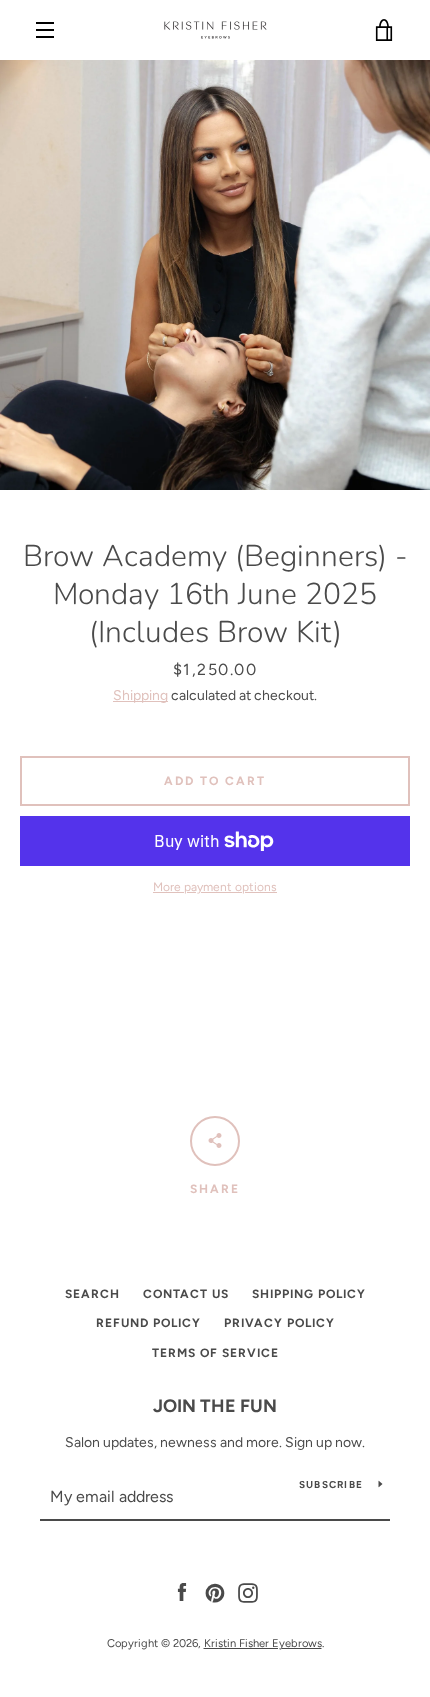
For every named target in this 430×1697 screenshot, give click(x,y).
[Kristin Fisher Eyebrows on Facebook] (182, 1591)
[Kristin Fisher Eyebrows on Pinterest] (215, 1591)
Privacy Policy (279, 1323)
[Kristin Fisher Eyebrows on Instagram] (248, 1591)
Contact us (186, 1294)
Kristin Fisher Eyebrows (263, 1643)
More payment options (215, 887)
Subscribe (331, 1484)
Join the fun (215, 1406)
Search (92, 1294)
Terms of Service (215, 1353)
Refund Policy (148, 1323)
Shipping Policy (309, 1294)
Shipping (140, 695)
